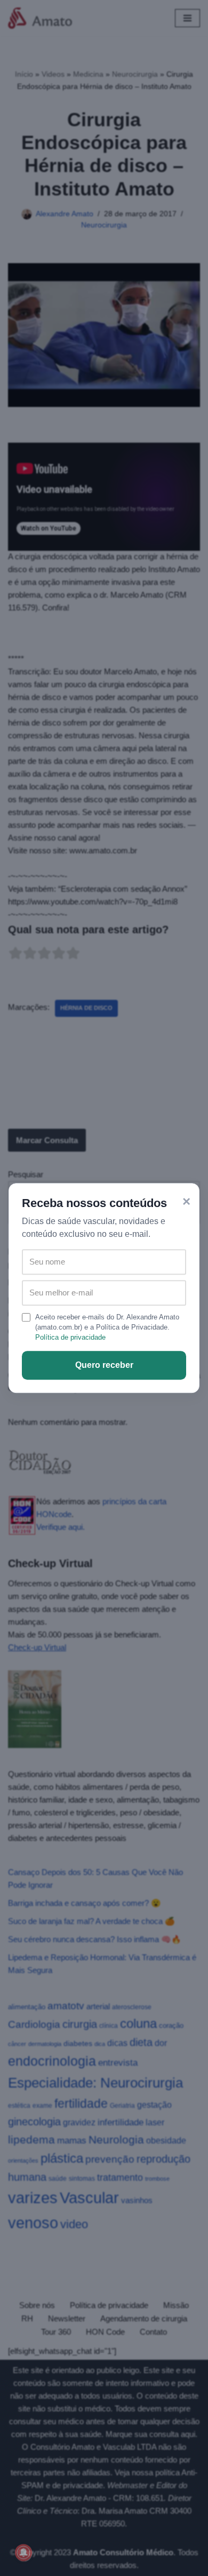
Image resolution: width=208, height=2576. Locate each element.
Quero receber (104, 1365)
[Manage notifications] (23, 2553)
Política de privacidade (70, 1337)
